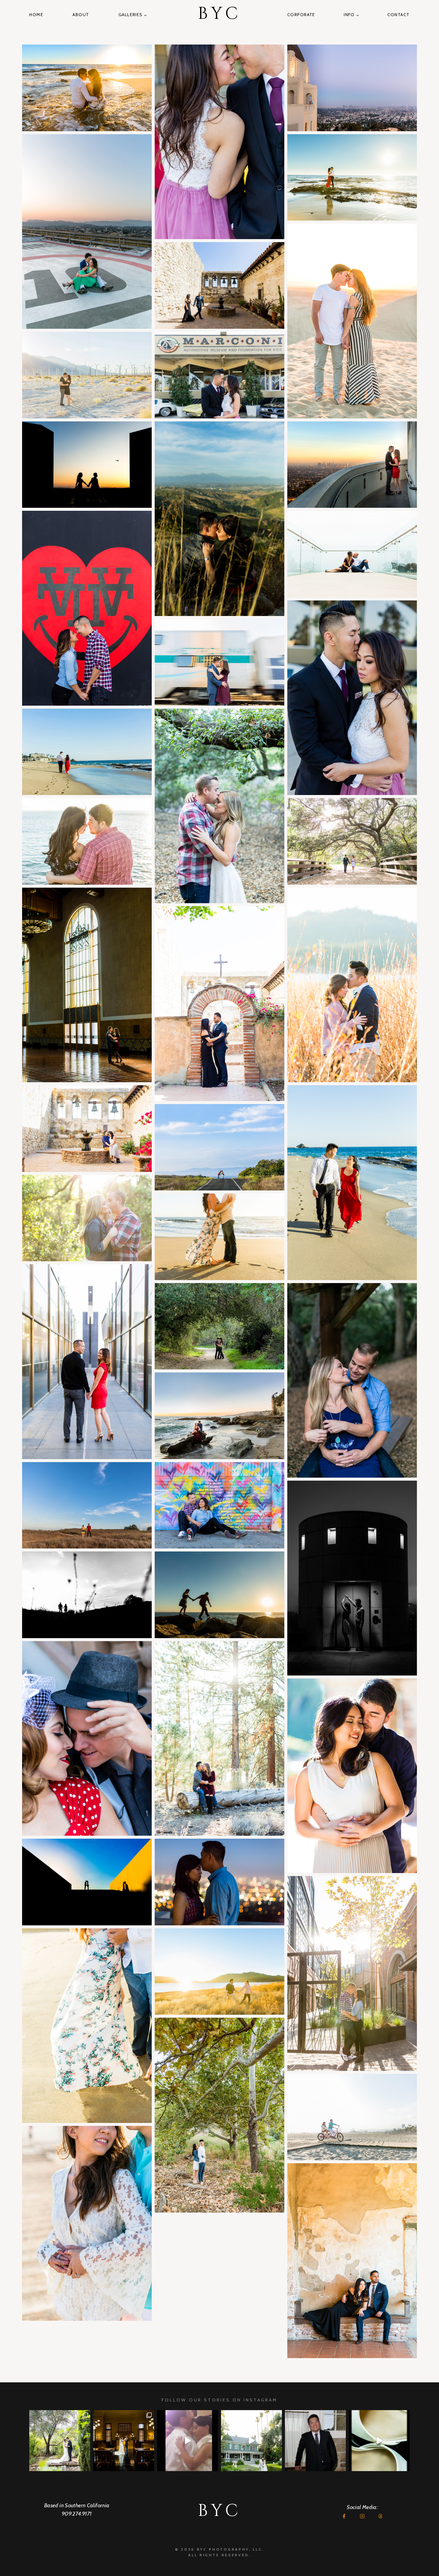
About (81, 15)
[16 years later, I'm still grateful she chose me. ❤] (188, 2441)
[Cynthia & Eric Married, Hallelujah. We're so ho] (251, 2441)
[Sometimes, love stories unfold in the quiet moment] (379, 2441)
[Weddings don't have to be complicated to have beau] (124, 2441)
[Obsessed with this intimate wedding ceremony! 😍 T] (60, 2441)
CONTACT (398, 15)
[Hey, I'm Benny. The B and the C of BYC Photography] (315, 2441)
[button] (87, 88)
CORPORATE (301, 15)
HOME (36, 15)
